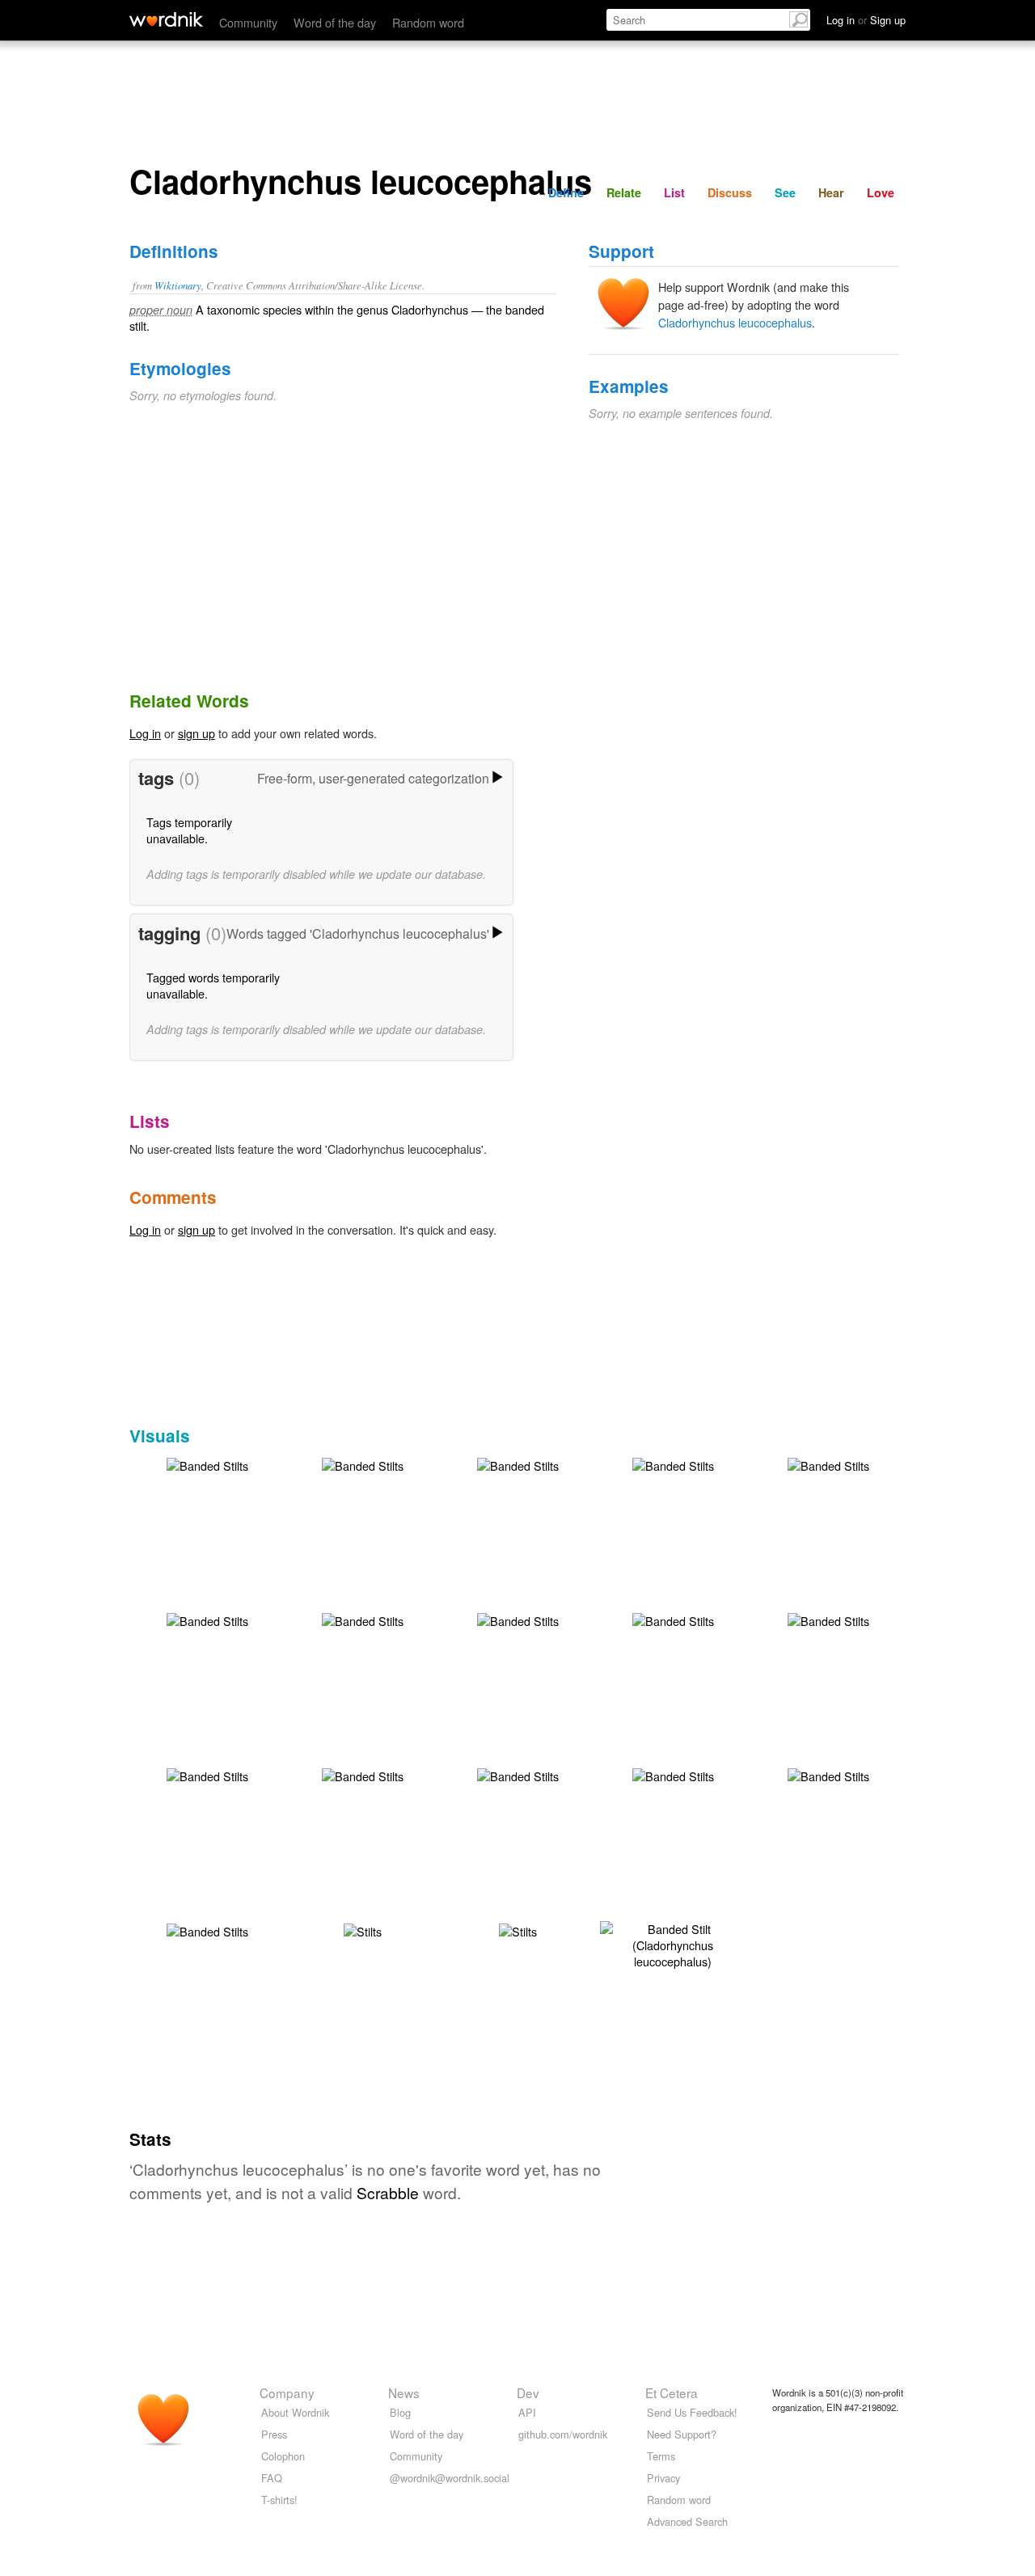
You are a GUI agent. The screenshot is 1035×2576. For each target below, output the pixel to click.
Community (248, 22)
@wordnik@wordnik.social (450, 2478)
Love (881, 192)
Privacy (663, 2478)
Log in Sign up (866, 20)
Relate (624, 192)
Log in (145, 733)
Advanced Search (687, 2521)
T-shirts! (279, 2500)
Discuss (730, 192)
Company (287, 2392)
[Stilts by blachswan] (363, 1930)
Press (274, 2434)
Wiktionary (178, 285)
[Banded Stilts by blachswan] (207, 1464)
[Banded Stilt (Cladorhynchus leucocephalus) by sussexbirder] (673, 1943)
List (674, 192)
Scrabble (388, 2192)
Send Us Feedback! (692, 2412)
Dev (528, 2392)
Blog (400, 2412)
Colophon (283, 2456)
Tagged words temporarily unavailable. (213, 985)
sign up (196, 733)
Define (566, 192)
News (404, 2392)
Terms (661, 2456)
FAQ (272, 2478)
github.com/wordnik (563, 2434)
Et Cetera (672, 2392)
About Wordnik (295, 2412)
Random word (428, 22)
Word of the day (335, 22)
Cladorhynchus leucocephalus (735, 322)
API (527, 2412)
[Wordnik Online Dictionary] (166, 19)
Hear (831, 192)
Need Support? (682, 2434)
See (785, 192)
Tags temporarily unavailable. (189, 830)
